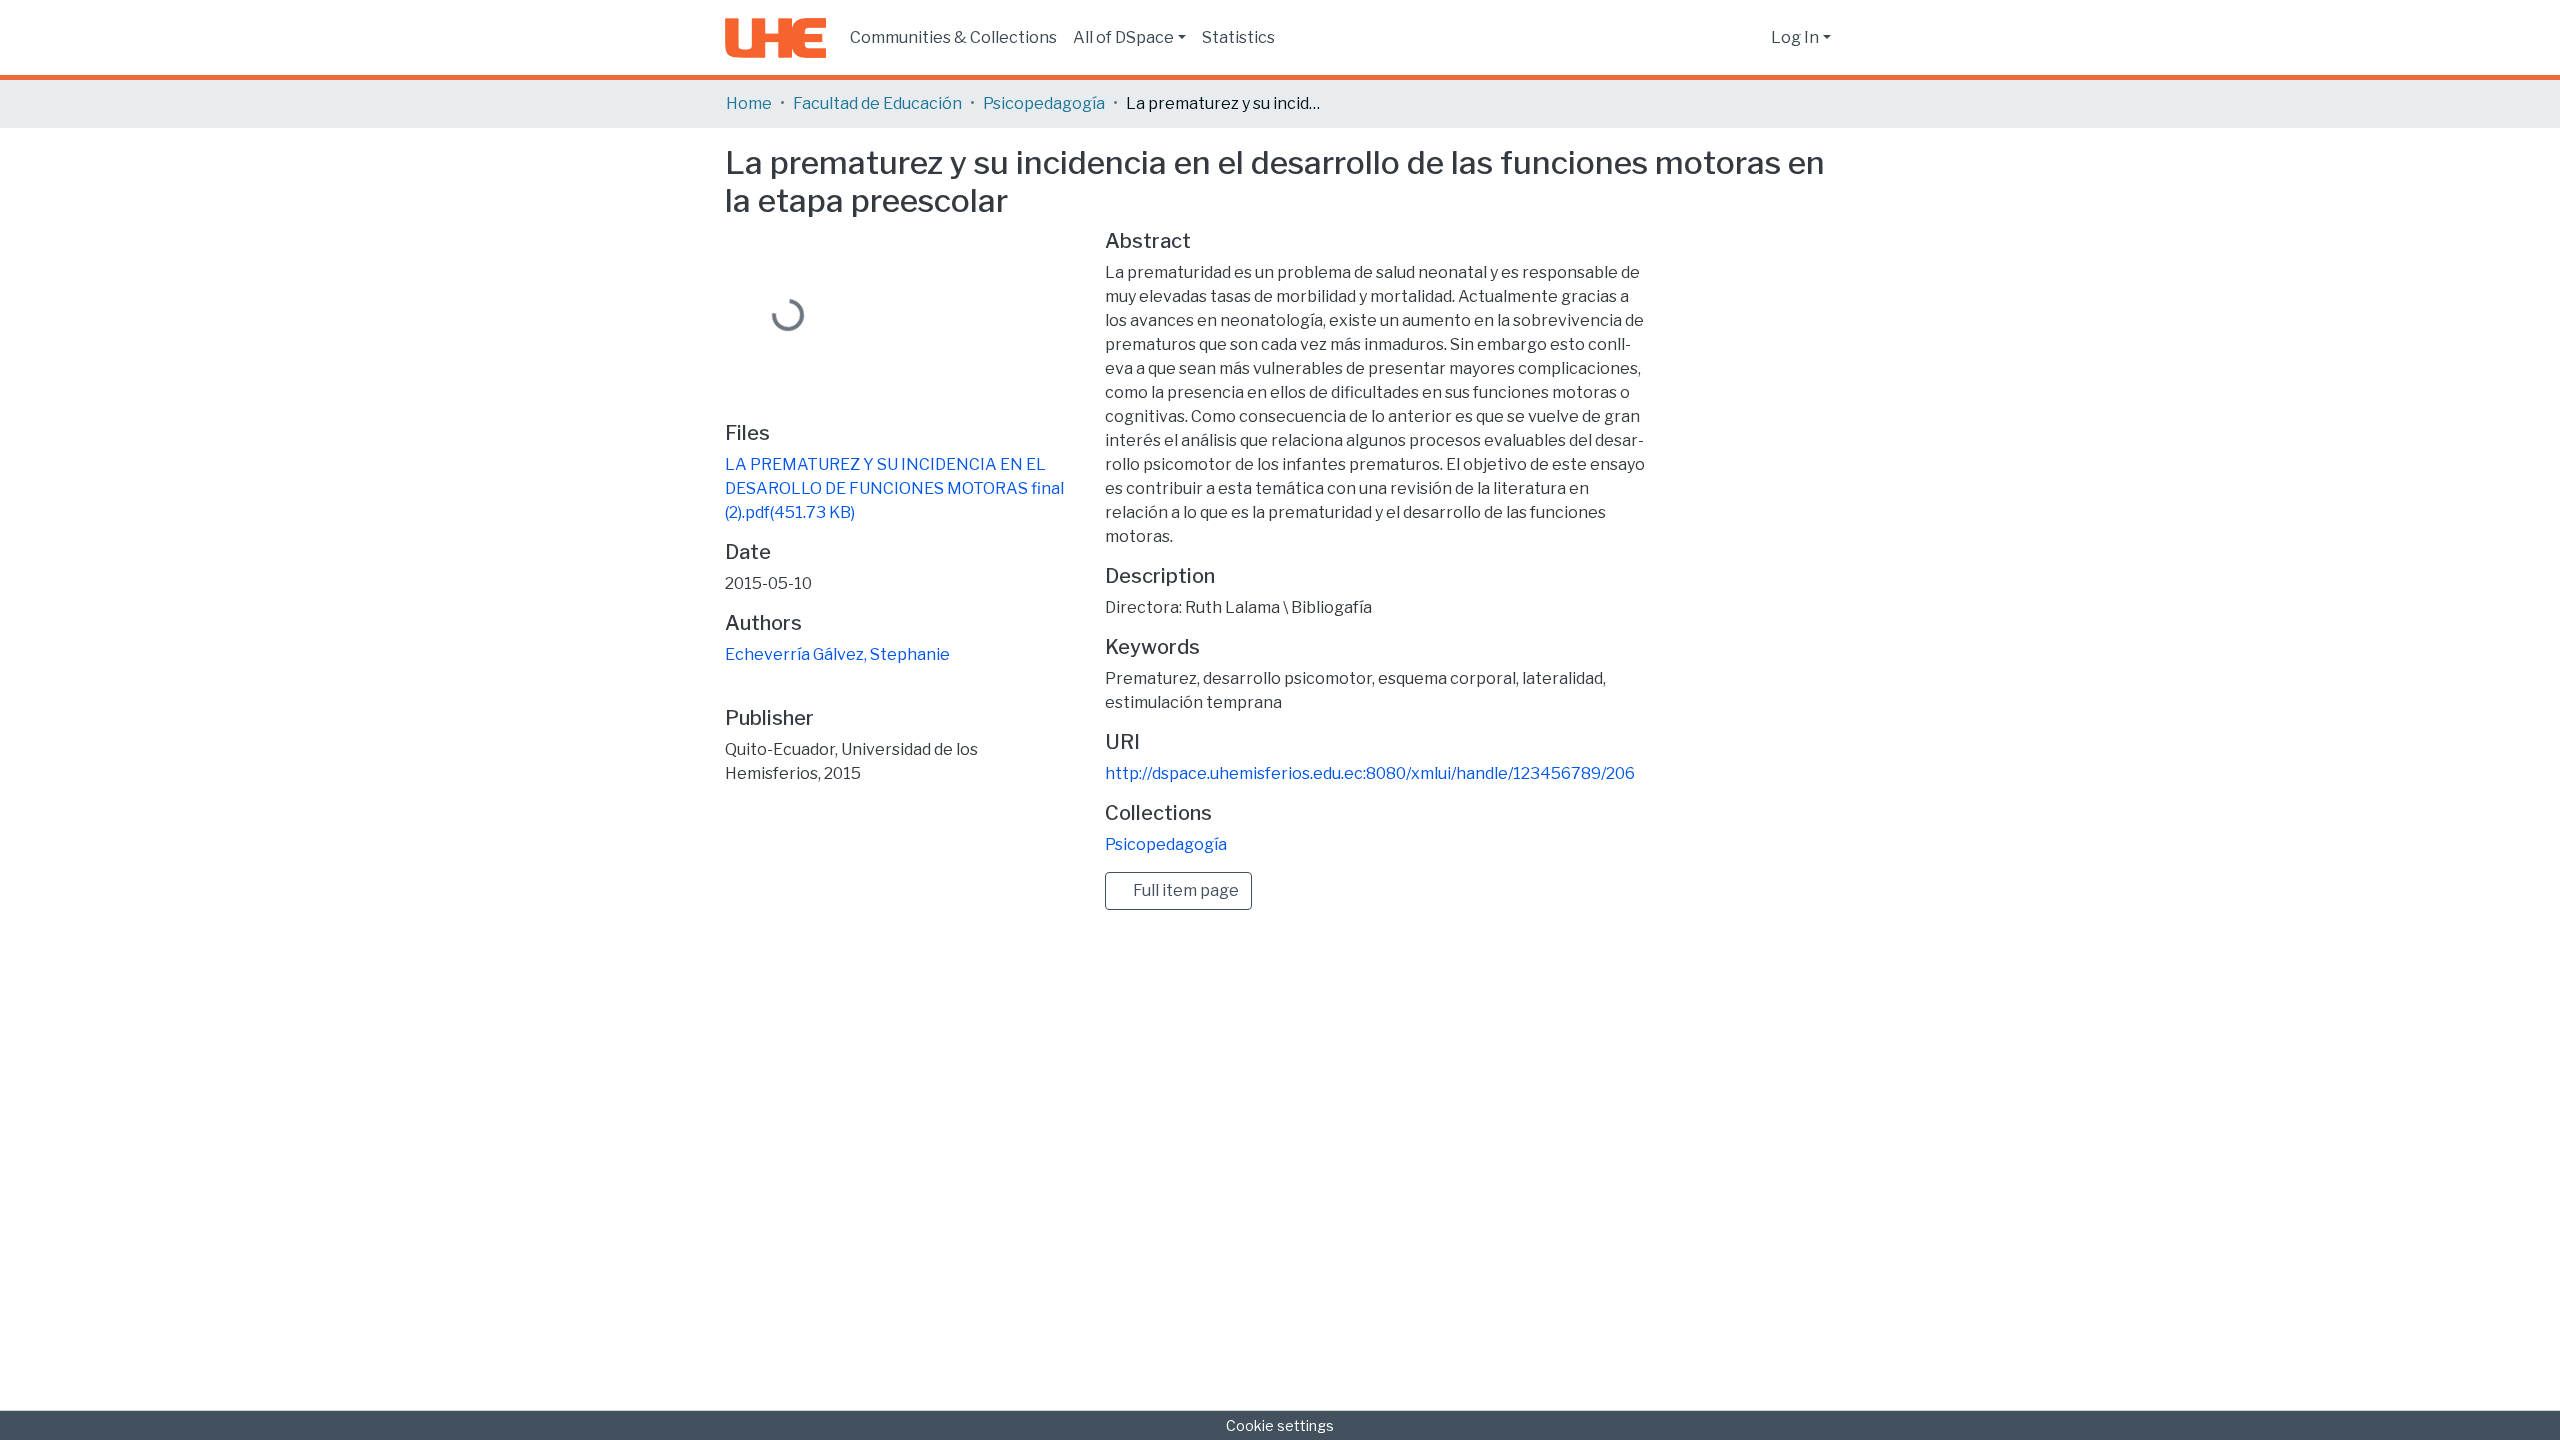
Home (749, 103)
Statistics (1238, 37)
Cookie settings (1280, 1425)
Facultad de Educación (877, 103)
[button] (1750, 38)
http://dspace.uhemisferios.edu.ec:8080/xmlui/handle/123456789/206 (1370, 773)
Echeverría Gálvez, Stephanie (837, 654)
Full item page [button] (1184, 890)
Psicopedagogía (1044, 103)
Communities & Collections (953, 37)
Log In (1795, 37)
